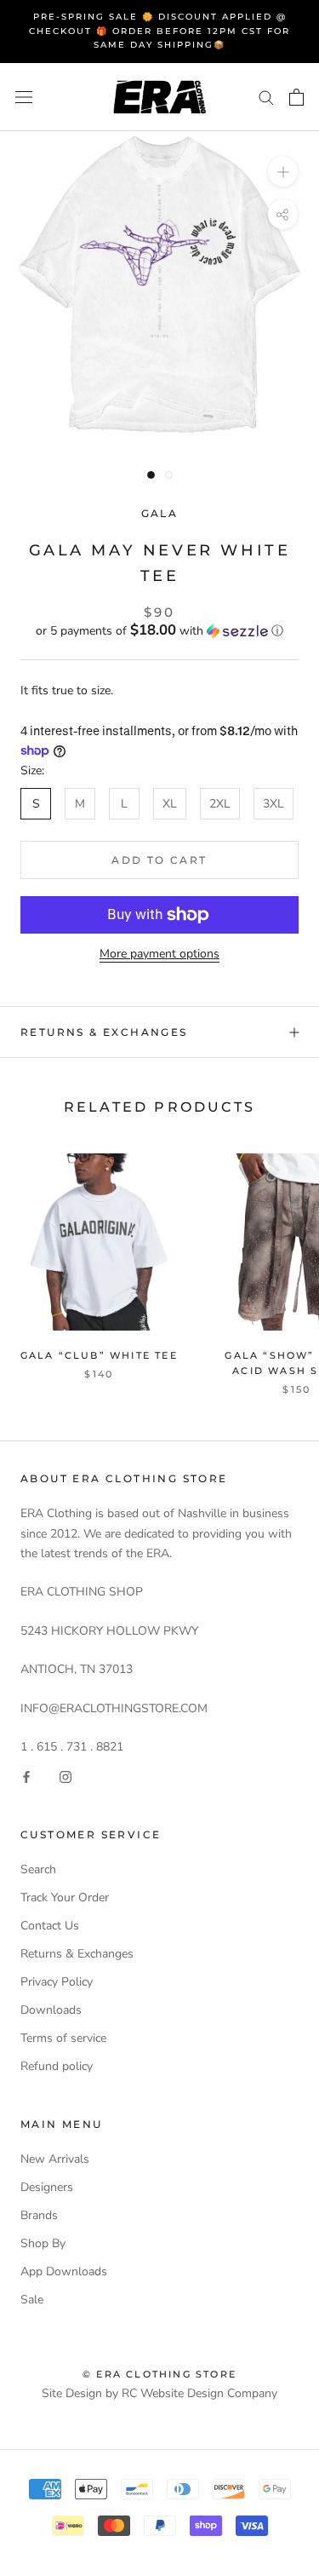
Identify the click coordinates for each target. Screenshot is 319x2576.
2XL (220, 804)
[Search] (266, 97)
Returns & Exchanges (104, 1032)
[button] (159, 631)
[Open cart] (296, 97)
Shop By (43, 2243)
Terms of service (63, 2038)
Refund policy (57, 2066)
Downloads (51, 2010)
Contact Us (50, 1926)
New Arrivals (55, 2159)
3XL (273, 804)
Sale (32, 2300)
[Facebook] (26, 1776)
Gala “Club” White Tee (99, 1355)
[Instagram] (66, 1776)
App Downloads (64, 2271)
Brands (39, 2215)
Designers (47, 2187)
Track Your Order (65, 1897)
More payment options (159, 954)
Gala (160, 513)
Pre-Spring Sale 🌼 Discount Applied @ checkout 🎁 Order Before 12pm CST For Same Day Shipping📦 (159, 31)
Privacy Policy (57, 1982)
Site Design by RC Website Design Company (159, 2393)
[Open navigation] (24, 97)
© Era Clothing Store (159, 2374)
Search (38, 1869)
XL (170, 804)
